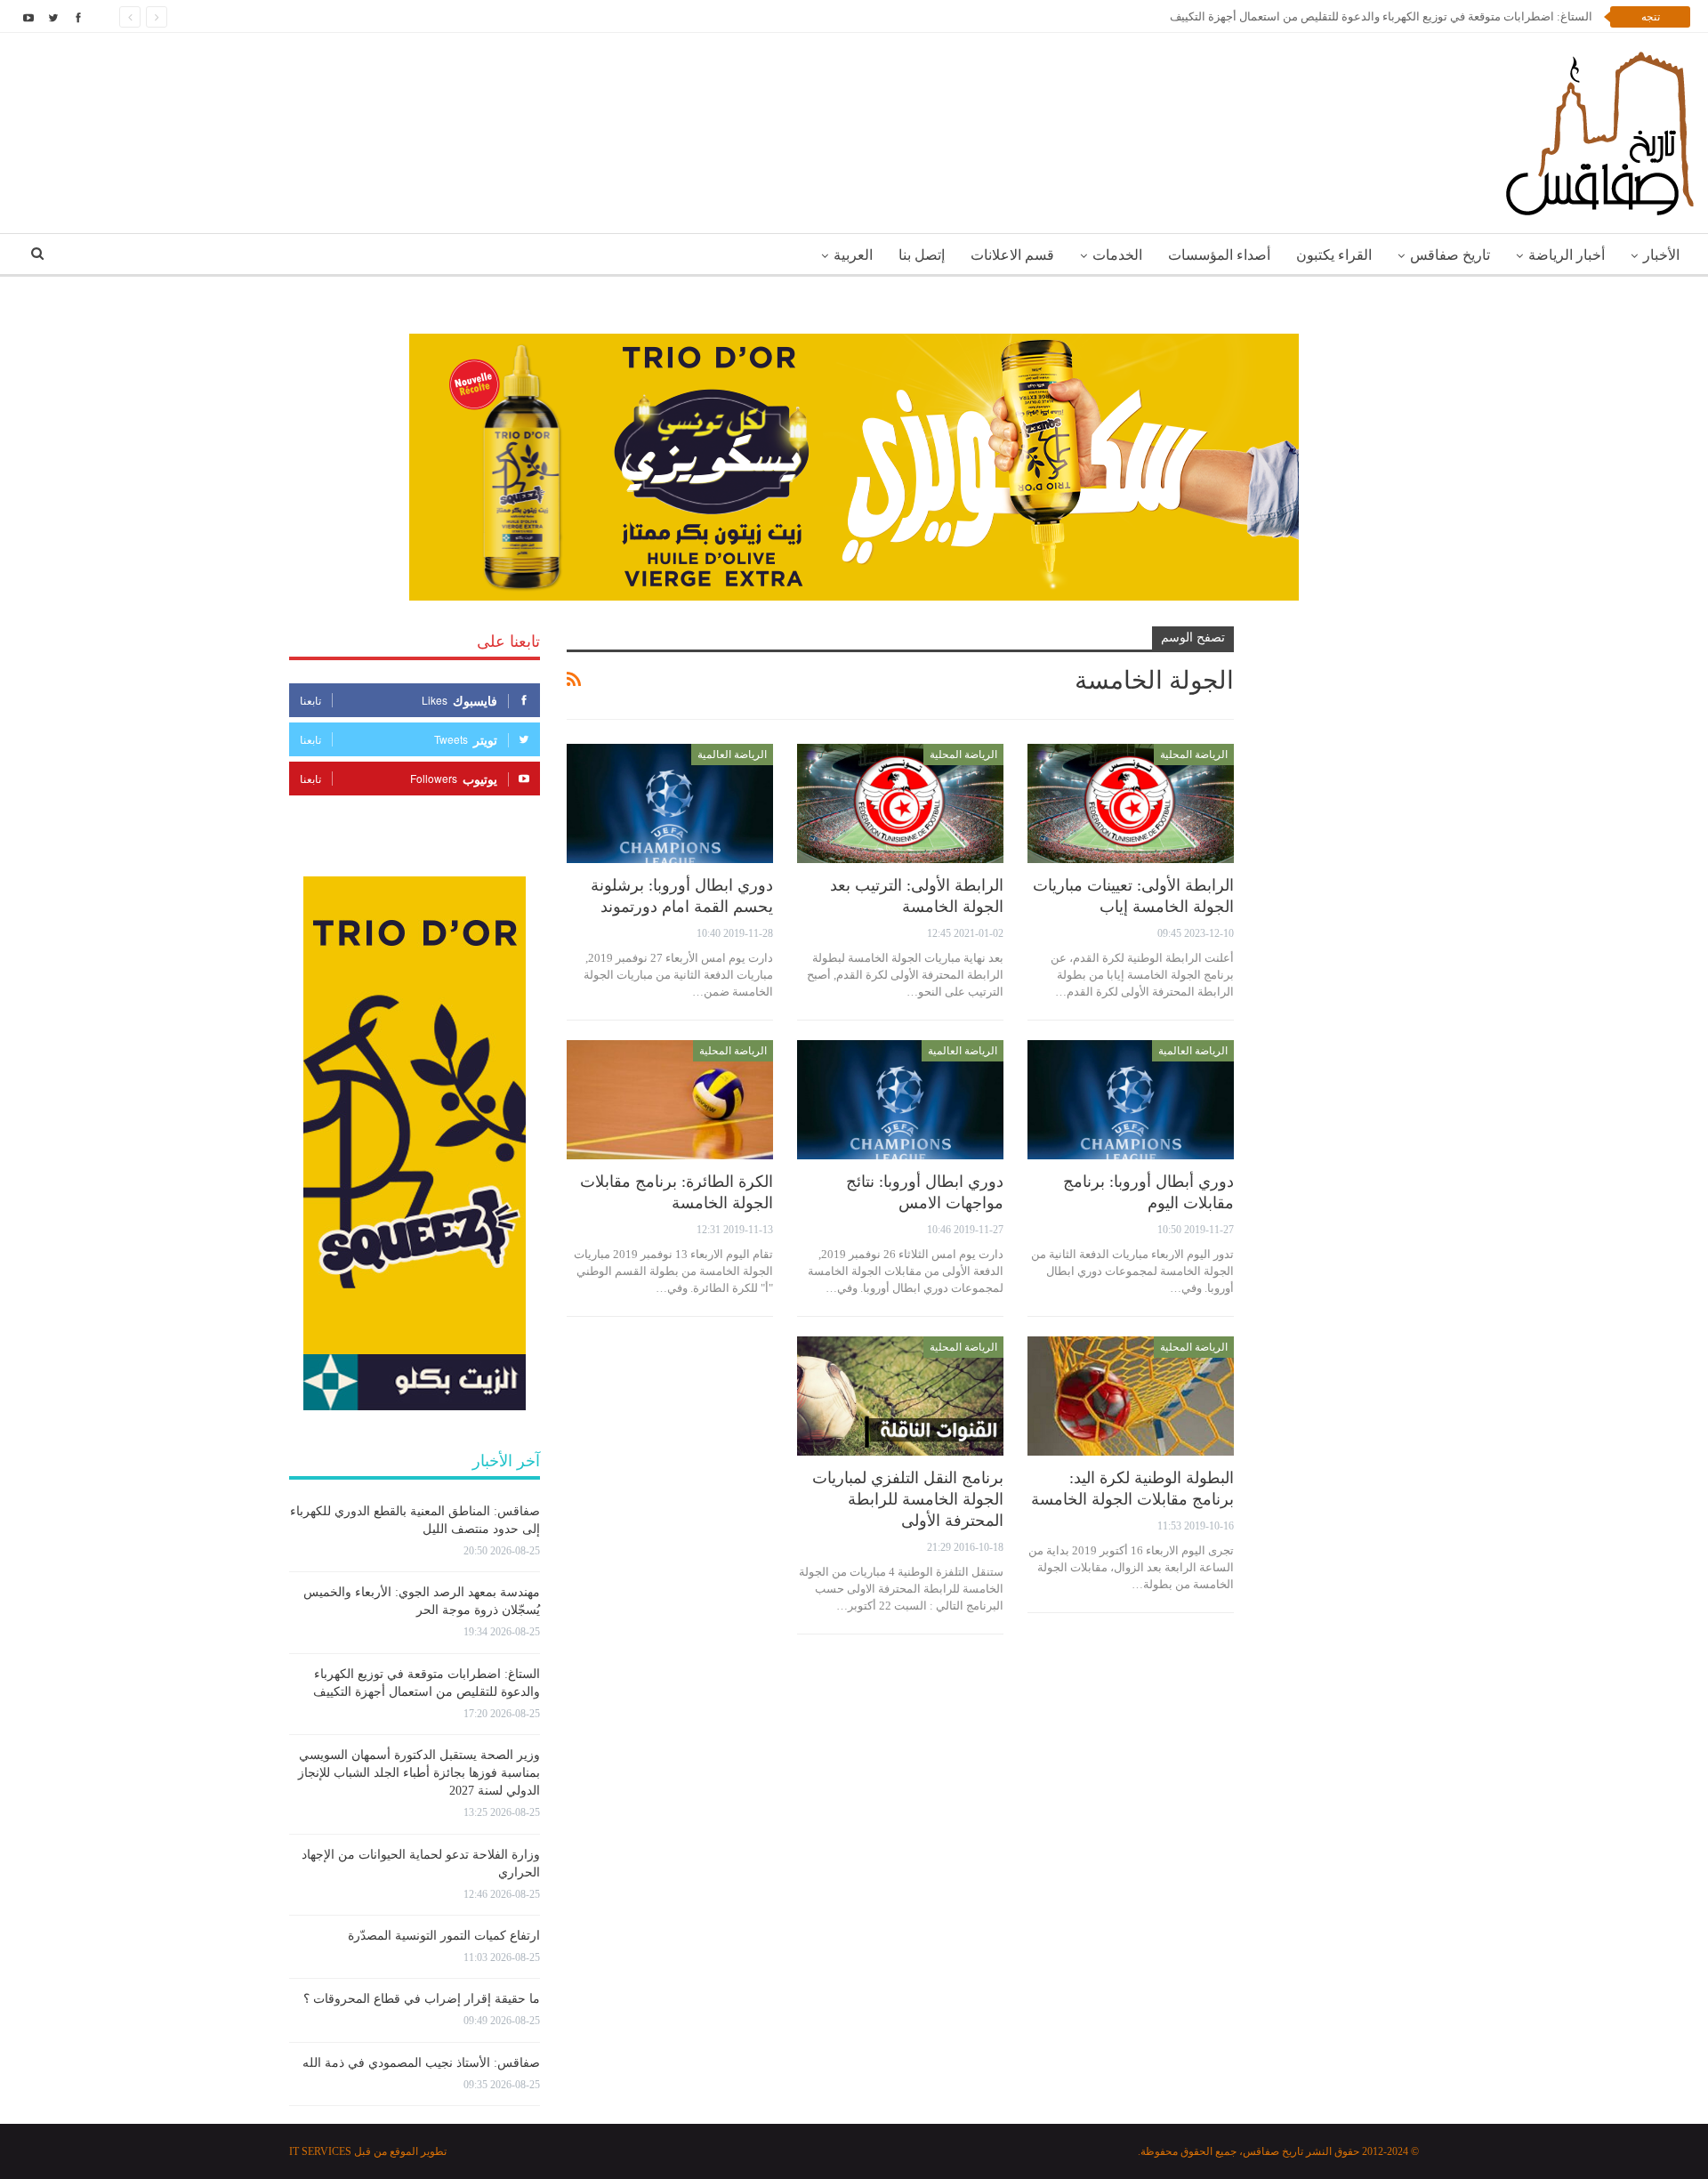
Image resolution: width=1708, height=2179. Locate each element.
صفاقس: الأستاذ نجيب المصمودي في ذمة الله (421, 2063)
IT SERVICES (320, 2151)
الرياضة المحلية (1194, 755)
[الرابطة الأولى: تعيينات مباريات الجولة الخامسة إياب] (1131, 804)
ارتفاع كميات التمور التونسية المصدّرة (444, 1936)
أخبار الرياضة (1567, 255)
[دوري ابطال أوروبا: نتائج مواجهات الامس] (900, 1100)
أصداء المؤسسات (1219, 255)
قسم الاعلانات (1012, 255)
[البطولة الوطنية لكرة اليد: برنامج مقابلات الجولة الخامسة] (1131, 1396)
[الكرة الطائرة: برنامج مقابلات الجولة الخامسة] (670, 1100)
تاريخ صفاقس (1450, 255)
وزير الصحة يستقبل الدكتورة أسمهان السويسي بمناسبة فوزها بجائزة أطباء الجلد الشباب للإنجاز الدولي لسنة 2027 (419, 1773)
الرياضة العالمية (732, 755)
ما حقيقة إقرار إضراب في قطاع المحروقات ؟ (422, 1999)
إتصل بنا (922, 255)
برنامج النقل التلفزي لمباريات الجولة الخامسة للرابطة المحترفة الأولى (908, 1499)
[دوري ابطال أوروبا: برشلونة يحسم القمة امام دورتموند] (670, 804)
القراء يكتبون (1334, 255)
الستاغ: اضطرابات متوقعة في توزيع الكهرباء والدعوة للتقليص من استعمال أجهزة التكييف (1381, 16)
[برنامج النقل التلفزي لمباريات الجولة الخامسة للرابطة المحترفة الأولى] (900, 1396)
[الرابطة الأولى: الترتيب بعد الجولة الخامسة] (900, 804)
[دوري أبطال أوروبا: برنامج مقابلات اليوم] (1131, 1100)
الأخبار (1661, 255)
